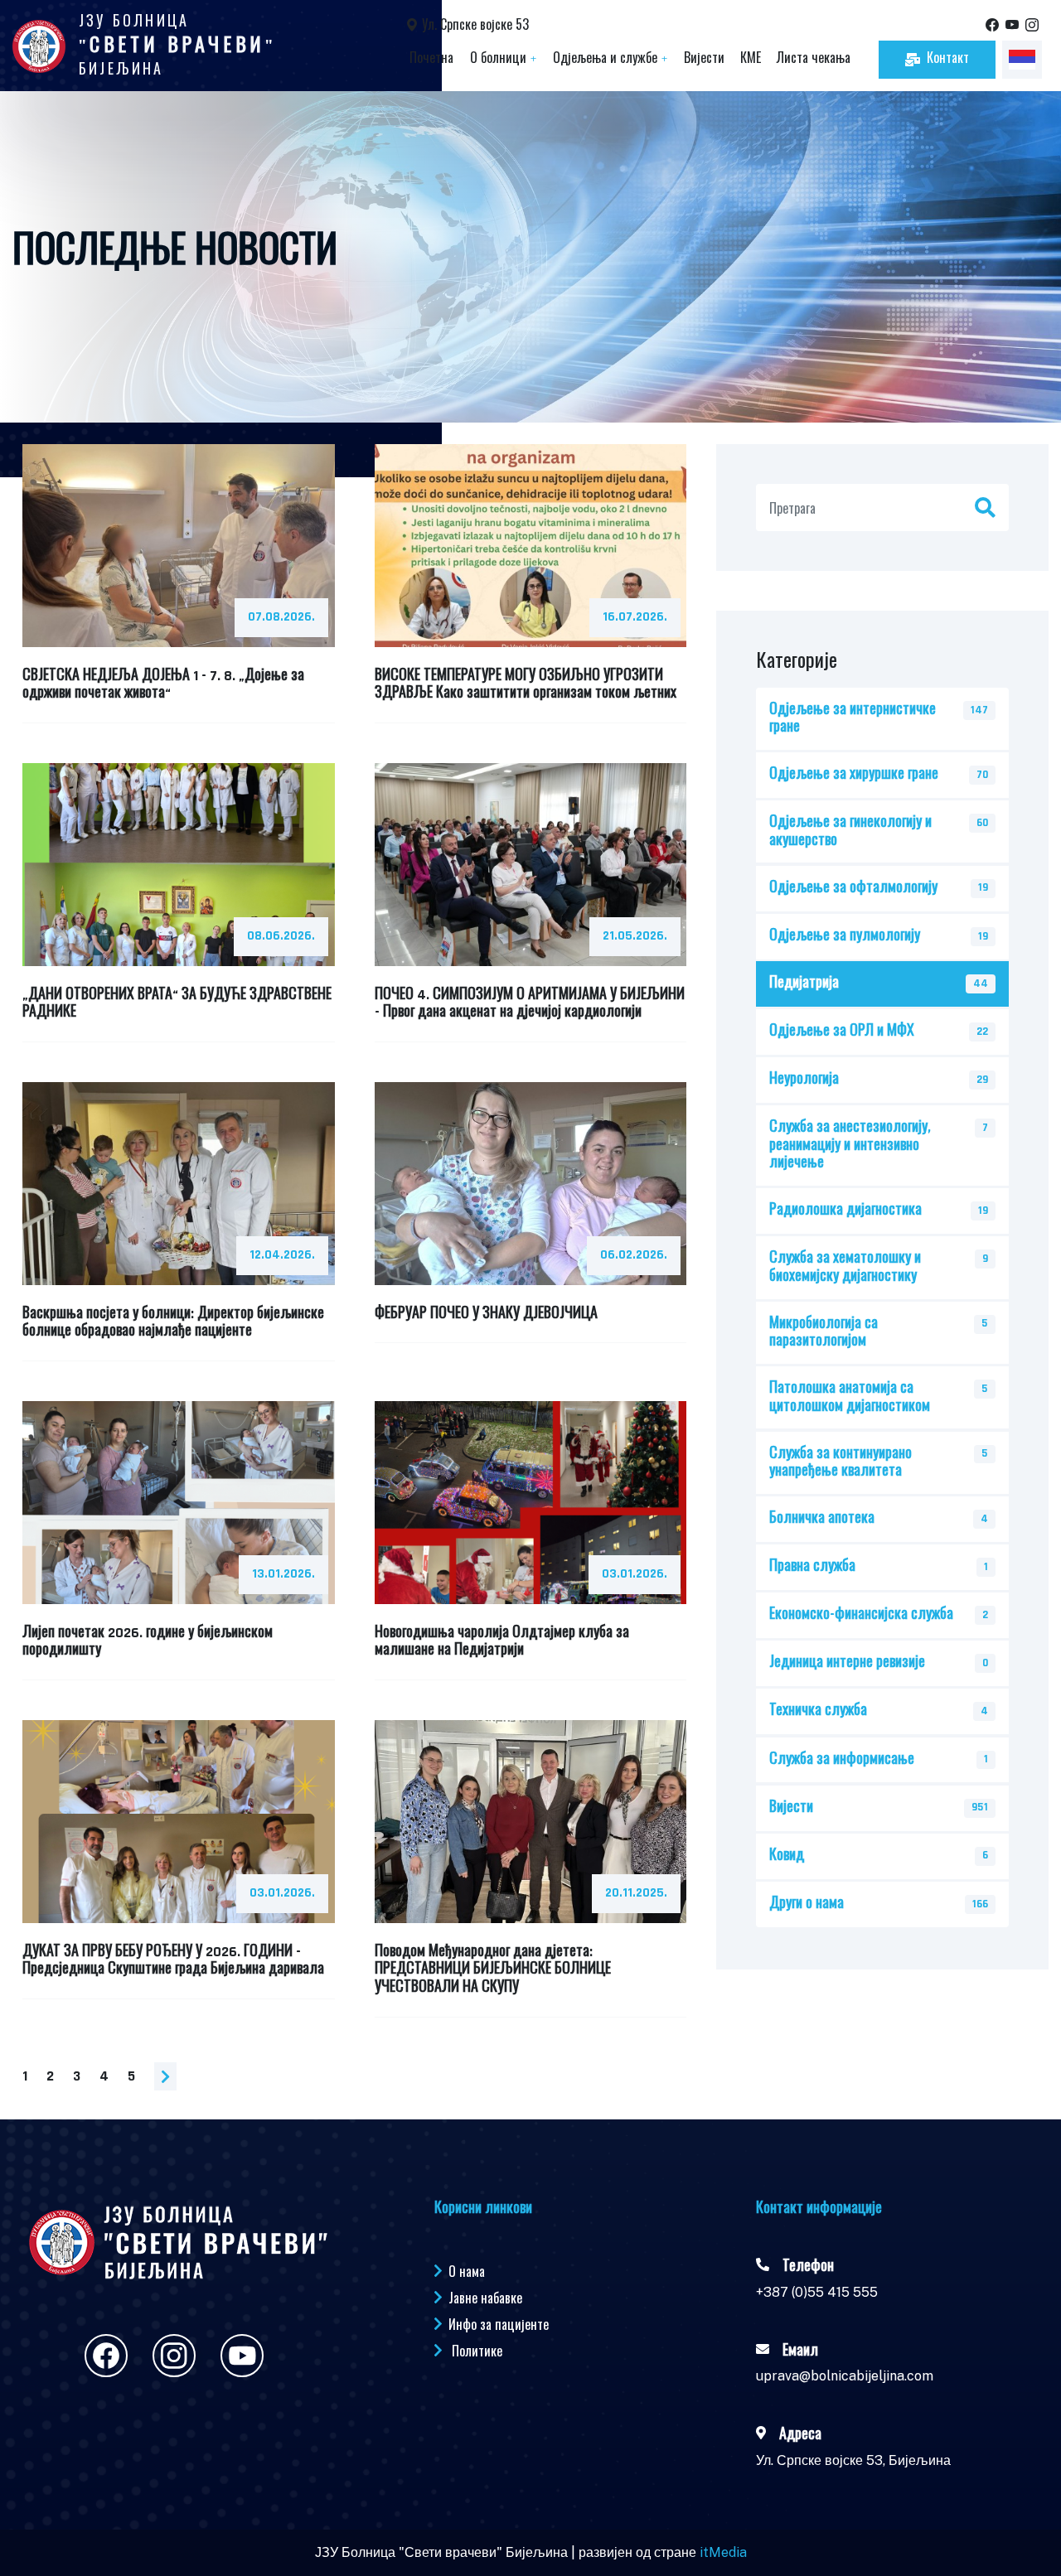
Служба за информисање (842, 1760)
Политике (477, 2351)
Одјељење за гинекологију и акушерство (850, 831)
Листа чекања (814, 59)
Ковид (787, 1856)
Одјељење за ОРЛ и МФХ (842, 1032)
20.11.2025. (636, 1893)
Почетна (431, 59)
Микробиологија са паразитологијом (824, 1333)
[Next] (165, 2076)
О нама (467, 2271)
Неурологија (804, 1080)
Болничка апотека (822, 1519)
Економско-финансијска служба (861, 1615)
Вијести (704, 59)
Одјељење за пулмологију (845, 936)
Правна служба (812, 1567)
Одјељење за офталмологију (853, 888)
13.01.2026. (283, 1574)
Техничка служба (818, 1711)
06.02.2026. (634, 1255)
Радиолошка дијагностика (845, 1211)
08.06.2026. (281, 936)
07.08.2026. (281, 617)
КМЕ (751, 59)
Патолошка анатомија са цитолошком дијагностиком (850, 1397)
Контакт (948, 59)
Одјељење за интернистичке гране (853, 719)
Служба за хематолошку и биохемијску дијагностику (845, 1267)
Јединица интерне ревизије (847, 1663)
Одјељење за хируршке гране (854, 775)
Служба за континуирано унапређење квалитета (841, 1463)
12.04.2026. (282, 1255)
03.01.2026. (635, 1574)
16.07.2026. (635, 617)
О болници (504, 59)
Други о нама (807, 1904)
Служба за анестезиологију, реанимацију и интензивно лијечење (850, 1145)
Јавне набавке (485, 2298)
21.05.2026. (635, 936)
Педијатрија (804, 984)
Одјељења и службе (610, 59)
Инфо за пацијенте (499, 2324)
